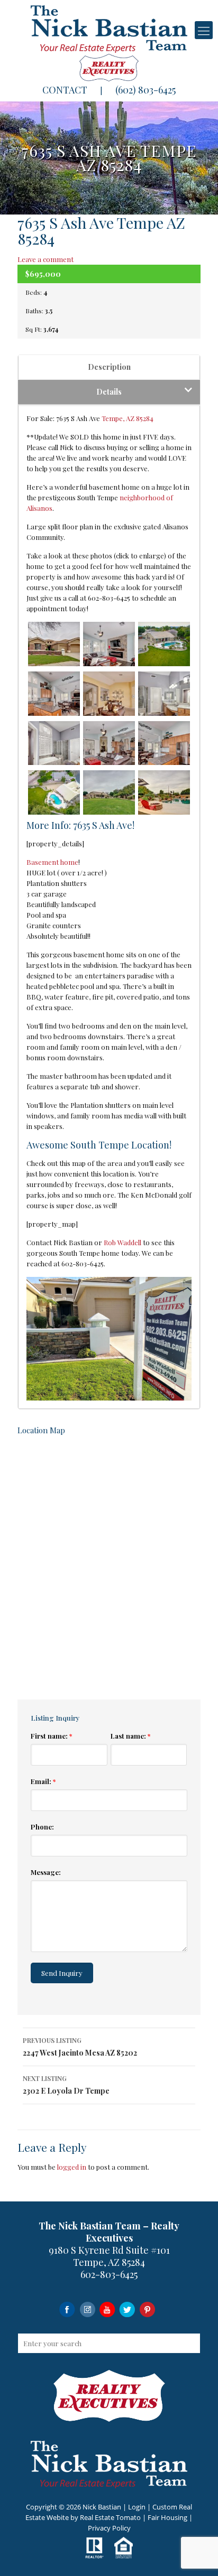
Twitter (127, 2309)
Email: (43, 1781)
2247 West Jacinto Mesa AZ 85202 (80, 2047)
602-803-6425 (109, 2274)
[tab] (109, 367)
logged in (72, 2167)
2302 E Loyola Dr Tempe (66, 2085)
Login (137, 2507)
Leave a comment (46, 259)
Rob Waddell (122, 1242)
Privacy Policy (109, 2528)
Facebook (67, 2309)
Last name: (130, 1736)
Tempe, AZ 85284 (128, 418)
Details (109, 392)
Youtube (107, 2309)
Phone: (42, 1827)
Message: (46, 1872)
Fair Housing (167, 2517)
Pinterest (147, 2309)
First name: (51, 1736)
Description (109, 367)
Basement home (52, 862)
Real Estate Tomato (110, 2517)
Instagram (87, 2309)
